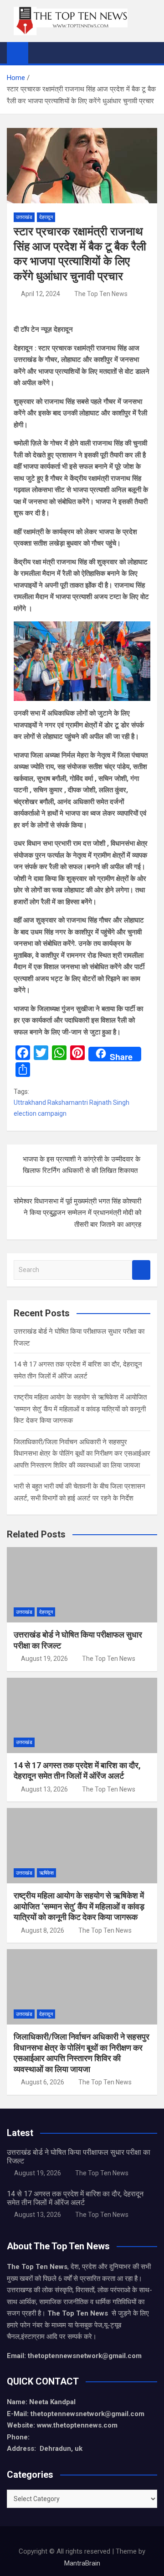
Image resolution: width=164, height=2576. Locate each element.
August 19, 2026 (44, 1659)
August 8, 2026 (43, 1930)
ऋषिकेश (46, 1873)
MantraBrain (82, 2563)
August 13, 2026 (44, 1789)
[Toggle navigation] (40, 53)
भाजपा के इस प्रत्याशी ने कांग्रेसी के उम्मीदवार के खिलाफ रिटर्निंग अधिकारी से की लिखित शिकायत (82, 1165)
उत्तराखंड (24, 217)
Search (141, 1270)
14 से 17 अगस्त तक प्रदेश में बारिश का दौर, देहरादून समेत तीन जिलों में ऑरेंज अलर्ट (75, 2198)
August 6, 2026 (43, 2082)
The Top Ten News (101, 294)
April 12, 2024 (41, 294)
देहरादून (46, 217)
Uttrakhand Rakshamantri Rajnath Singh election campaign (72, 1108)
